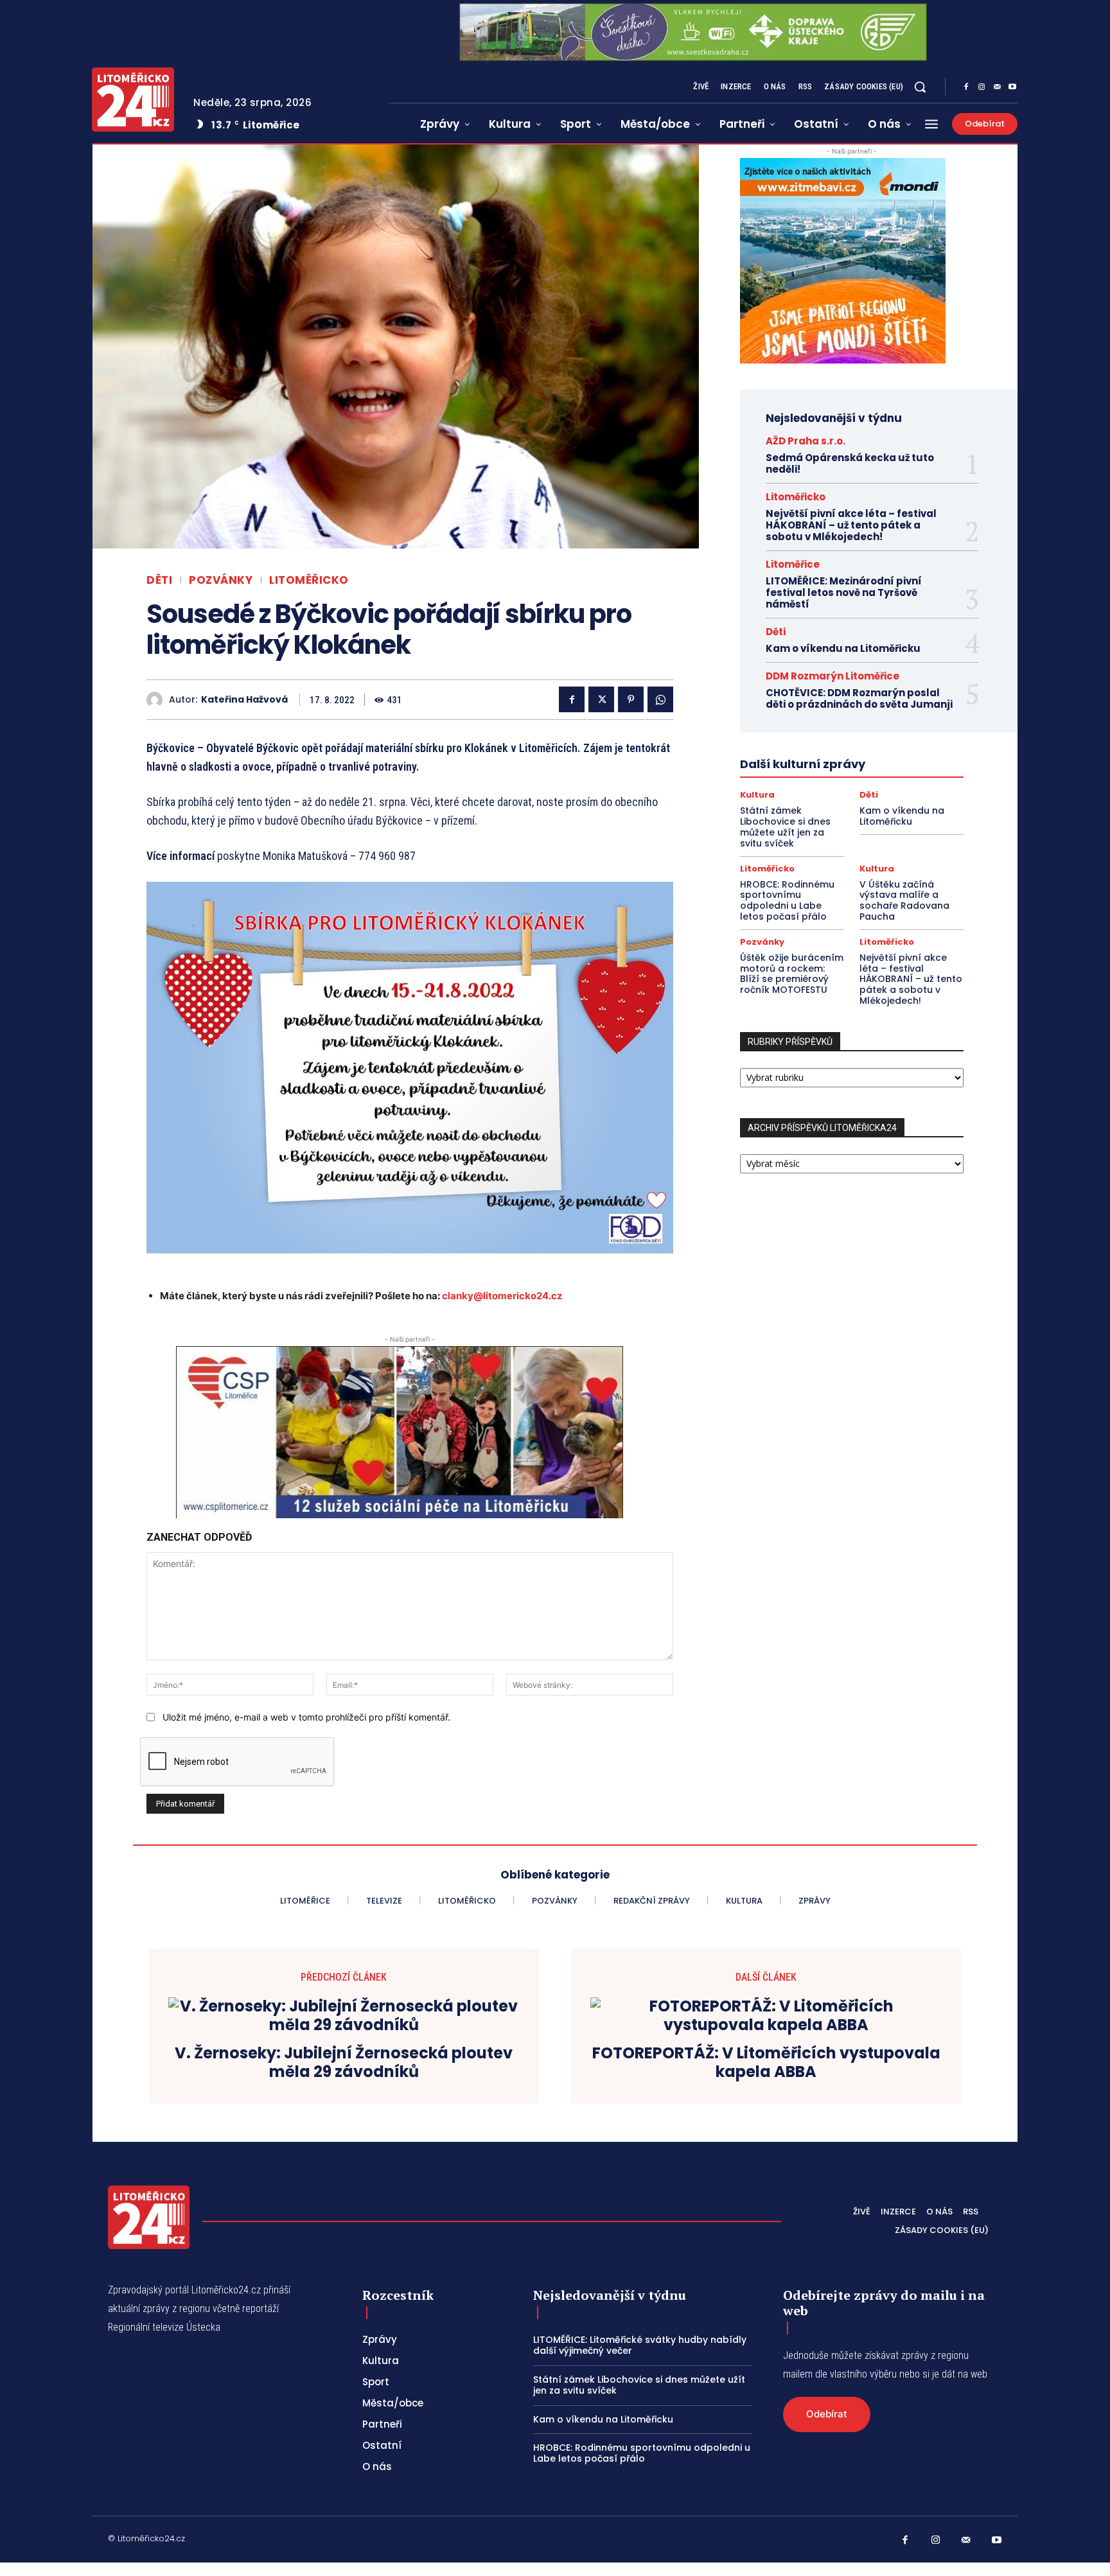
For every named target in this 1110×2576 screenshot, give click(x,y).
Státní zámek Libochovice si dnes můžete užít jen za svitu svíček (785, 827)
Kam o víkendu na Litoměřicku (843, 648)
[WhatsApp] (660, 699)
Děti (159, 580)
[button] (920, 87)
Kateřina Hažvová (244, 700)
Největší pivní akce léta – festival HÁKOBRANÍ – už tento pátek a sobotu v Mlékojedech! (851, 525)
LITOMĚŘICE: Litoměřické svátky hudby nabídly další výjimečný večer (640, 2345)
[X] (601, 699)
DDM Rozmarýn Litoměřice (833, 676)
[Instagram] (982, 87)
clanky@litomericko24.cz (502, 1296)
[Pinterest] (631, 699)
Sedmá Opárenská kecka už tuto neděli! (850, 463)
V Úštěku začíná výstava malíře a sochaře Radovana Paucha (904, 900)
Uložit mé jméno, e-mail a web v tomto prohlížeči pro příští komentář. (306, 1717)
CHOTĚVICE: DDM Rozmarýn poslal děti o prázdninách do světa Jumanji (859, 698)
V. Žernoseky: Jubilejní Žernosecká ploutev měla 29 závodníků (344, 2063)
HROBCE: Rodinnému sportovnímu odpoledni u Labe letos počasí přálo (787, 900)
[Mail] (997, 87)
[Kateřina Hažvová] (158, 700)
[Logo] (133, 100)
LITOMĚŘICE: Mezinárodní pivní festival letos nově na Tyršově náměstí (844, 592)
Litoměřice (793, 564)
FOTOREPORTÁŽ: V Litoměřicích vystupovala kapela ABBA (766, 2063)
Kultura (757, 795)
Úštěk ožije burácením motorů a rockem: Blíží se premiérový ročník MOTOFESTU (792, 974)
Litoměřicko (309, 580)
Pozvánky (221, 580)
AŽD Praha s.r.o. (806, 441)
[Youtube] (1012, 87)
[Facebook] (966, 87)
